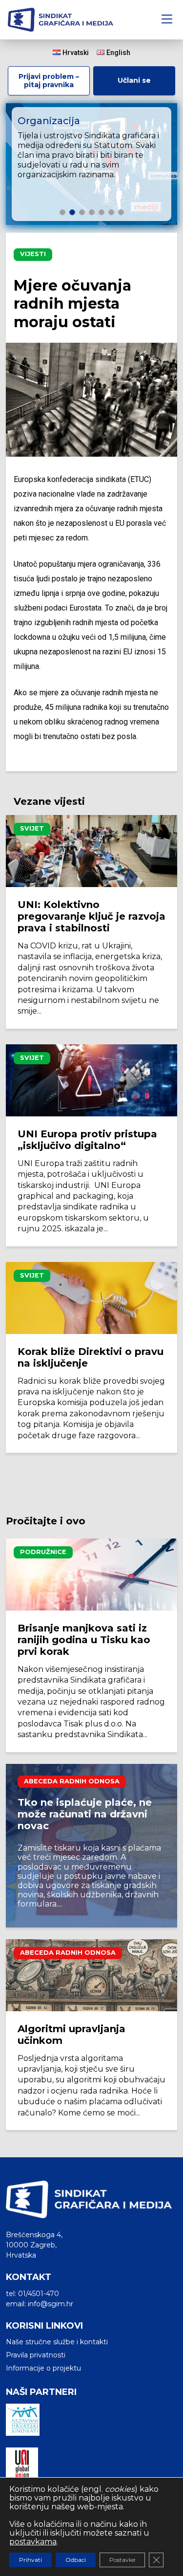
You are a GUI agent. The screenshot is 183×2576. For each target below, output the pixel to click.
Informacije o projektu (43, 2368)
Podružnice (43, 1552)
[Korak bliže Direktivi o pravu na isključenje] (91, 1298)
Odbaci (76, 2560)
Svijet (32, 828)
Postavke (122, 2560)
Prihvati (30, 2560)
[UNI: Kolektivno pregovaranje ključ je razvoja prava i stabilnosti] (91, 851)
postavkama (33, 2542)
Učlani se (134, 80)
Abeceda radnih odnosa (72, 1781)
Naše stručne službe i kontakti (57, 2342)
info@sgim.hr (51, 2304)
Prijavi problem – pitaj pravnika (49, 81)
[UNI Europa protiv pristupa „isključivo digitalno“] (91, 1080)
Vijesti (33, 254)
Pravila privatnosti (36, 2355)
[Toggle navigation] (167, 20)
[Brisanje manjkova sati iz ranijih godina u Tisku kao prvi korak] (91, 1575)
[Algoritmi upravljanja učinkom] (91, 1975)
